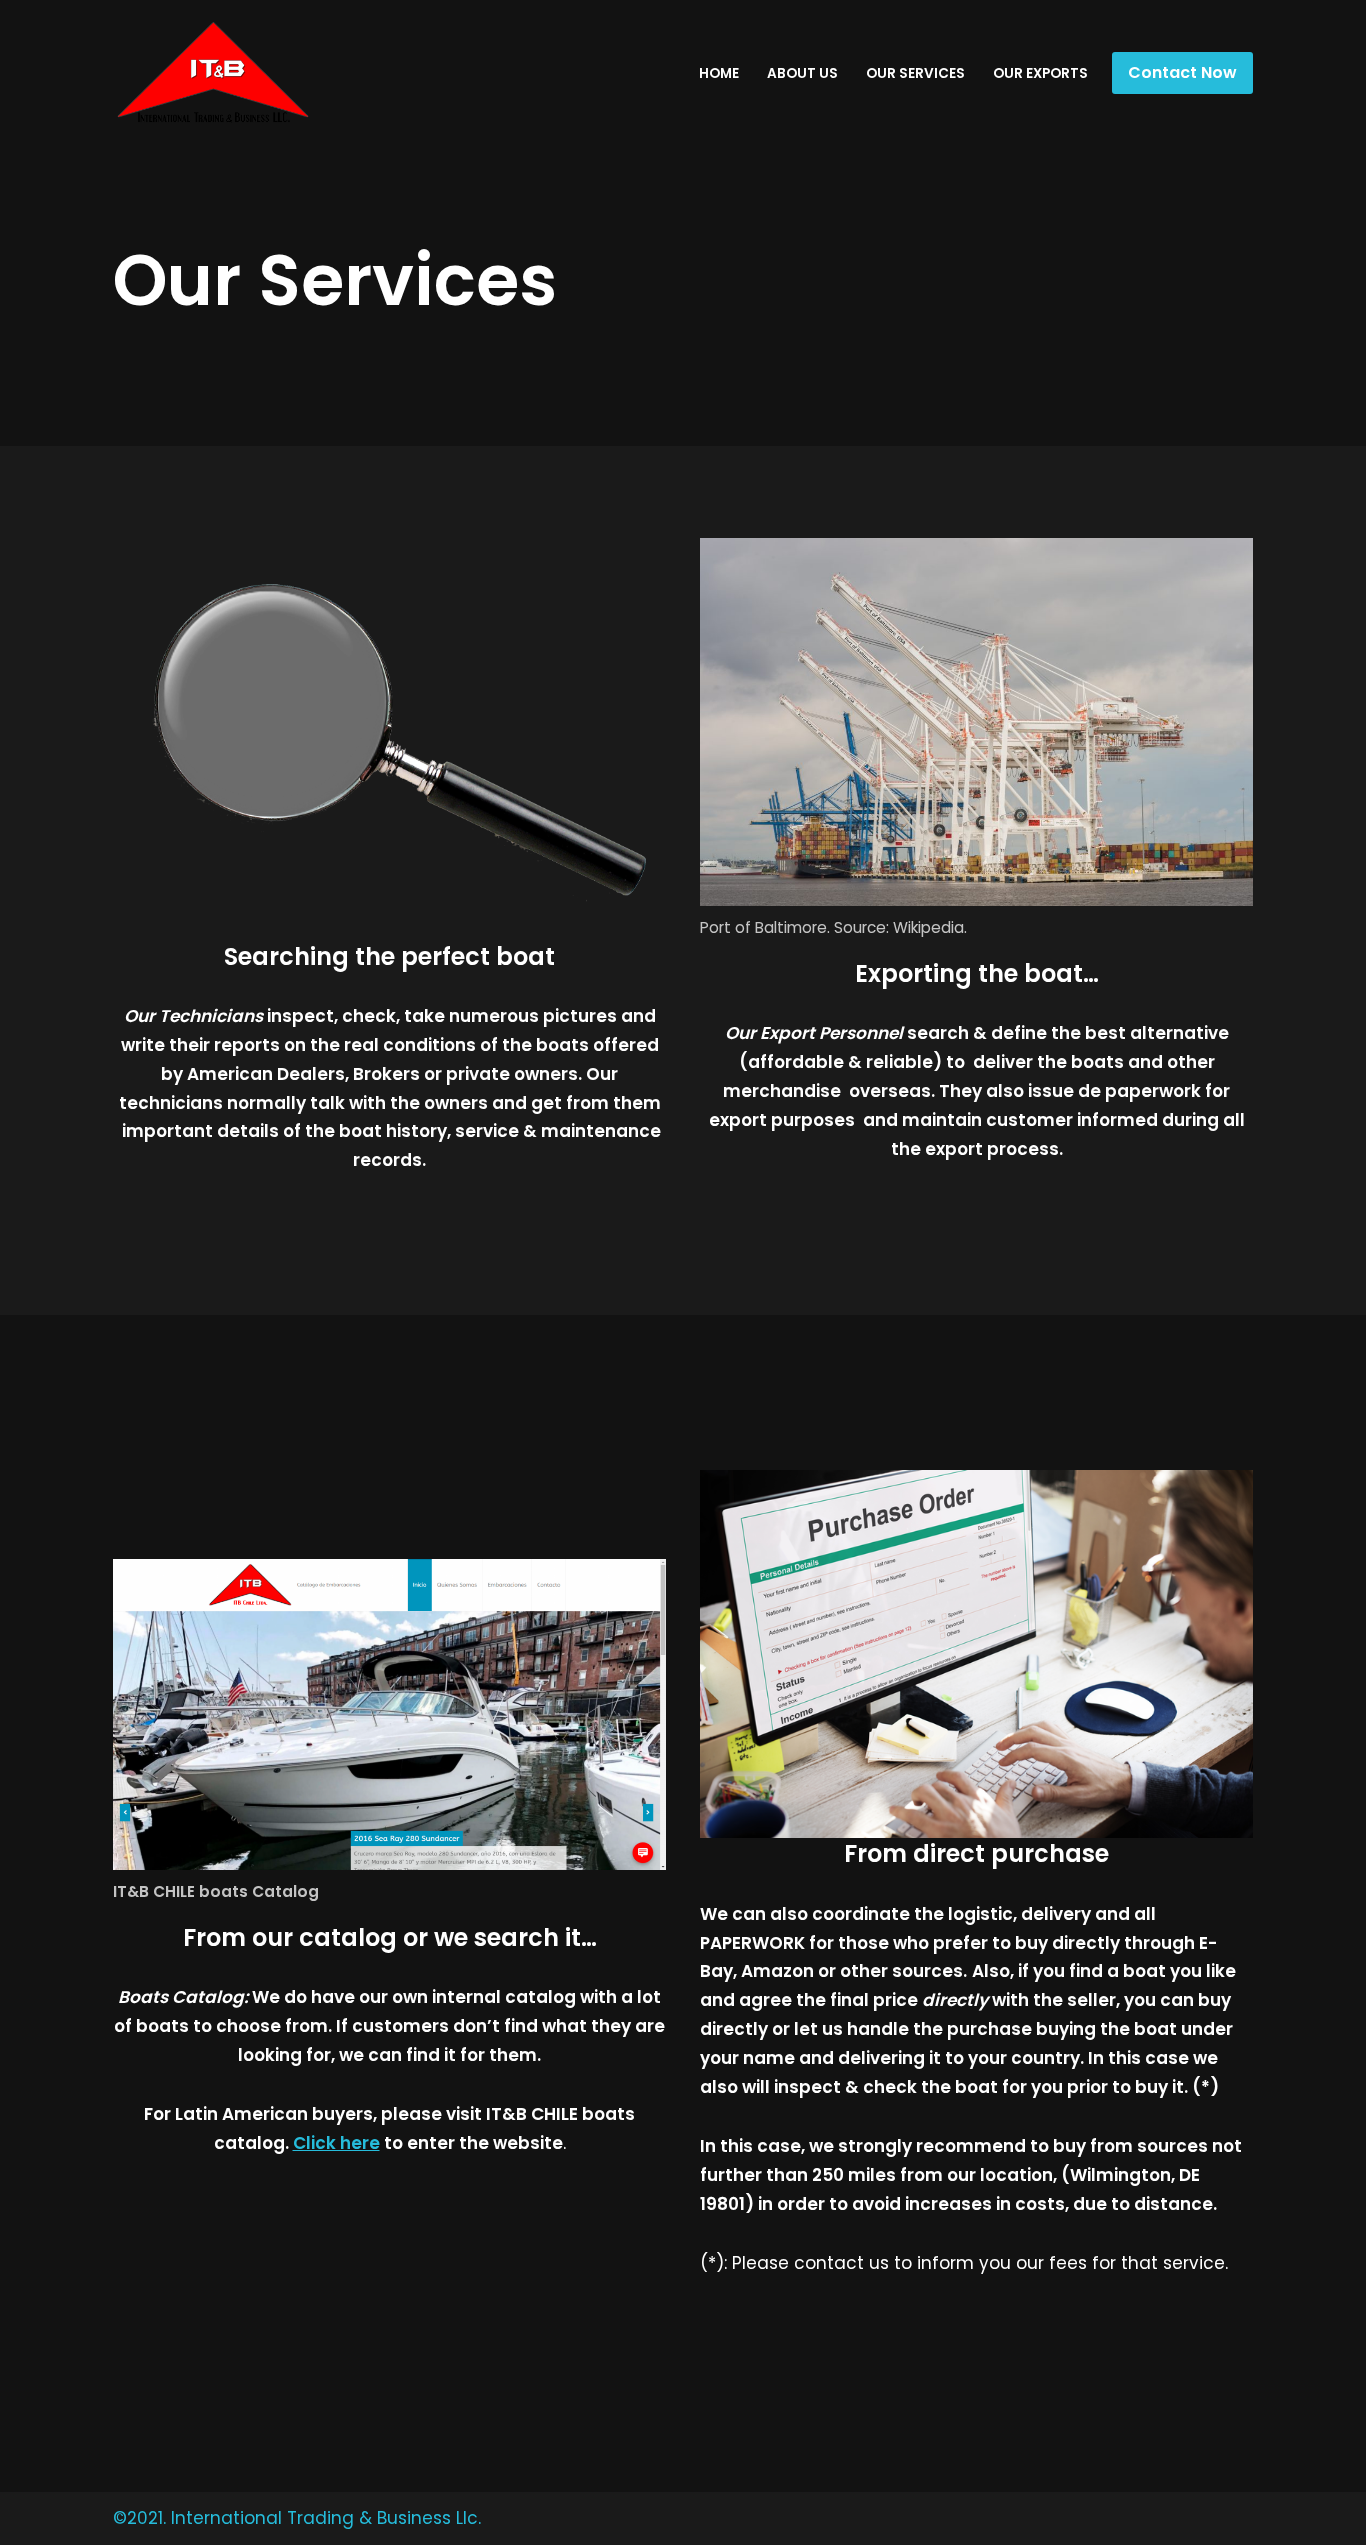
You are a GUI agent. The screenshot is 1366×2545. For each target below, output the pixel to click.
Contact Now (1182, 72)
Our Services (915, 73)
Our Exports (1040, 73)
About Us (802, 73)
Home (719, 73)
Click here (336, 2143)
